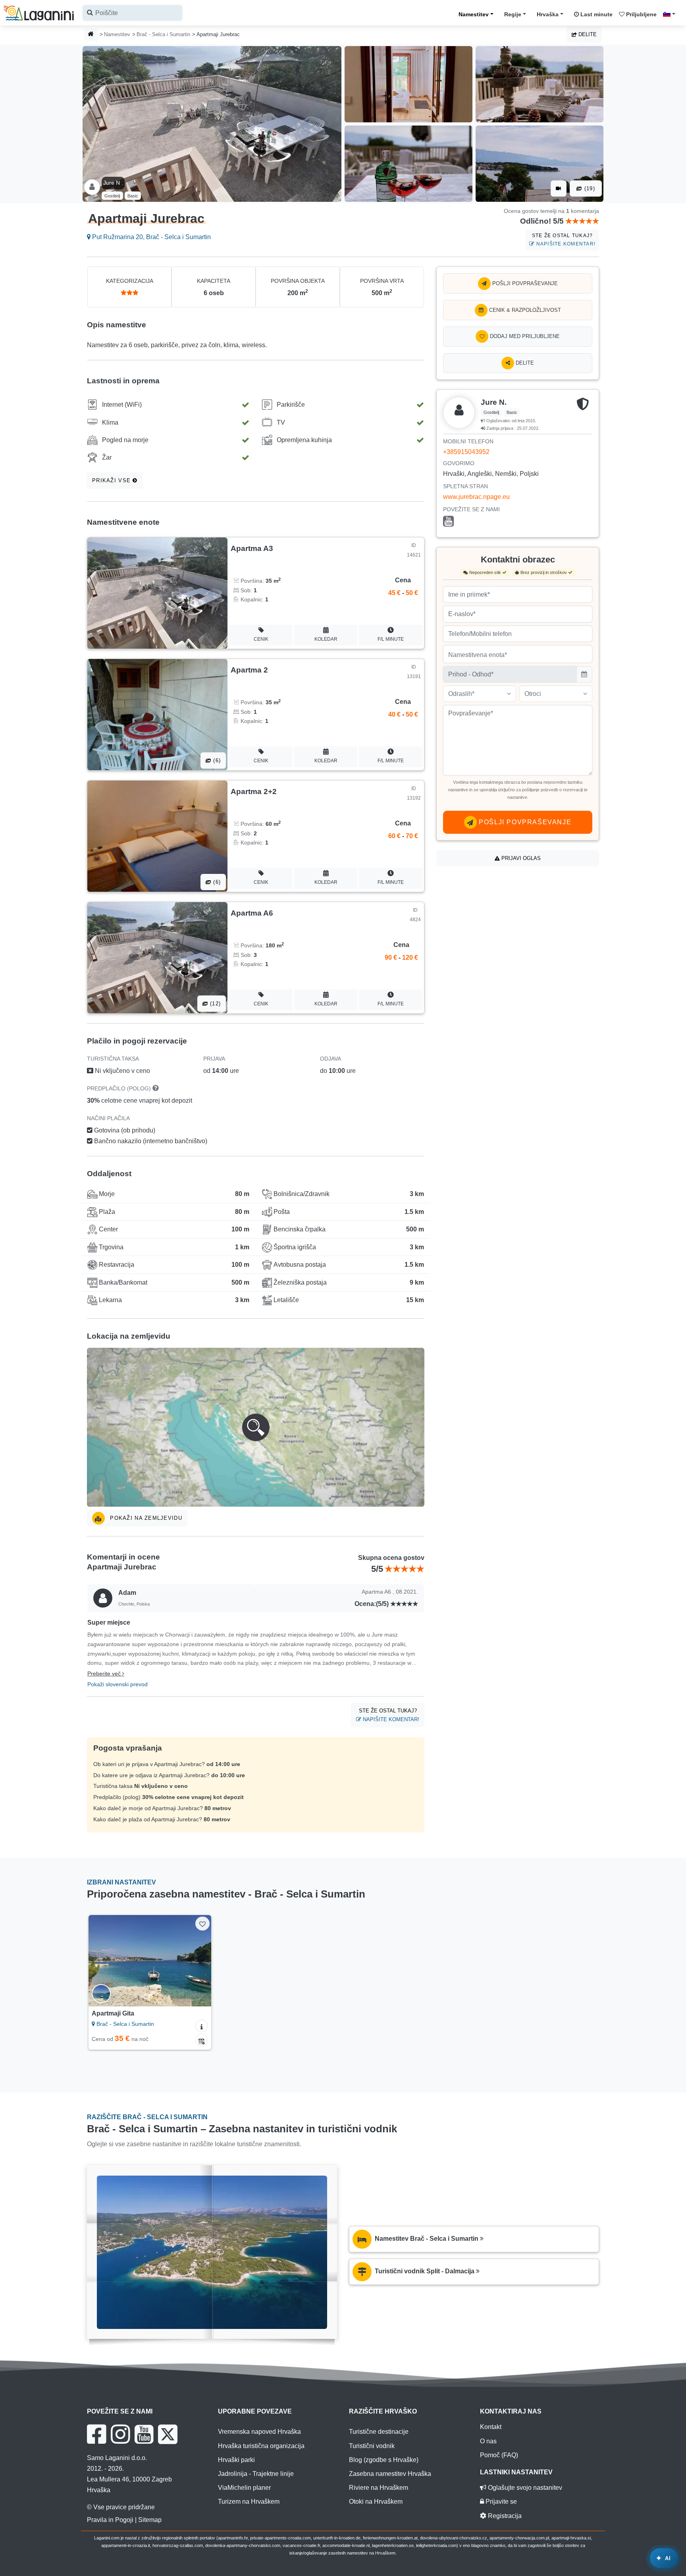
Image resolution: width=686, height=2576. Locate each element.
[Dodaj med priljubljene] (202, 1924)
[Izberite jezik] (671, 14)
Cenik (261, 639)
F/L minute (391, 639)
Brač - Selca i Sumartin (163, 34)
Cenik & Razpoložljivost (524, 310)
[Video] (559, 188)
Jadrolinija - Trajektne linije (256, 2474)
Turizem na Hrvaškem (249, 2502)
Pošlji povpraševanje (524, 283)
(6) (216, 760)
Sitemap (150, 2520)
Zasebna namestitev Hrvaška (390, 2474)
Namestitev (474, 14)
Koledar (326, 639)
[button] (256, 1427)
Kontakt (491, 2427)
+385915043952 (466, 452)
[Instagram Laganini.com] (120, 2434)
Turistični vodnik (372, 2446)
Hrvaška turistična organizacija (261, 2446)
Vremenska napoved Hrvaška (259, 2432)
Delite (587, 34)
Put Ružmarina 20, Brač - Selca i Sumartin (151, 237)
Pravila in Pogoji (110, 2520)
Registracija (504, 2516)
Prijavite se (500, 2502)
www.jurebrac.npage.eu (476, 497)
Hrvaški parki (236, 2460)
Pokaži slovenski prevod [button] (118, 1684)
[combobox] (132, 13)
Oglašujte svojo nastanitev (524, 2488)
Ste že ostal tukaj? (564, 240)
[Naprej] (198, 1961)
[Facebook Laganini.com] (96, 2434)
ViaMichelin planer (244, 2488)
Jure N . (113, 183)
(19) (589, 188)
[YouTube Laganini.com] (144, 2434)
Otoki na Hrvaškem (376, 2502)
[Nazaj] (102, 1961)
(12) (214, 1004)
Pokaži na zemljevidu (145, 1518)
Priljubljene (641, 14)
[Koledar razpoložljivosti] (202, 2040)
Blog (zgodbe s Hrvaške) (384, 2460)
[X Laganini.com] (168, 2434)
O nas (488, 2441)
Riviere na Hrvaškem (379, 2488)
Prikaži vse (112, 480)
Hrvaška (548, 14)
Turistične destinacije (379, 2432)
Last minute (596, 14)
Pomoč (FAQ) (499, 2455)
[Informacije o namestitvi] (202, 2026)
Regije (513, 14)
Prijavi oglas (520, 858)
